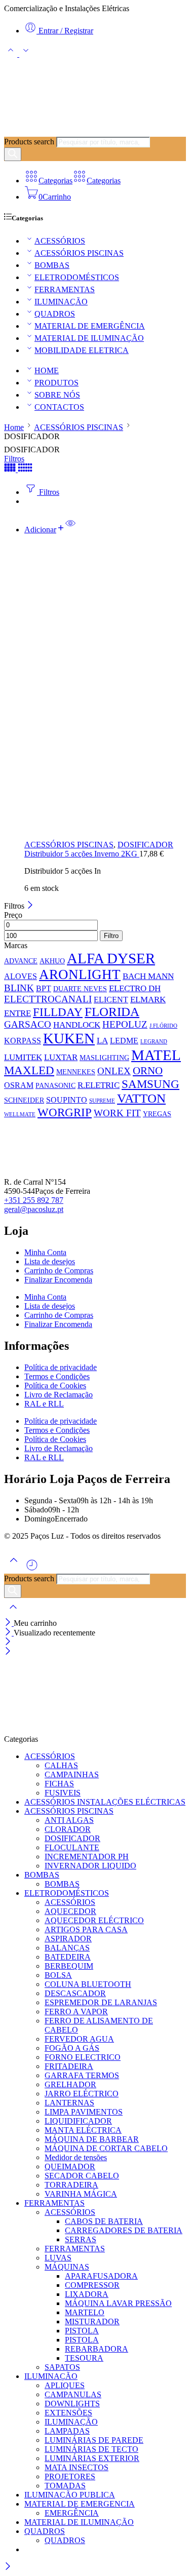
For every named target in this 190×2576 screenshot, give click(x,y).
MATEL (156, 1055)
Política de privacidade (61, 1367)
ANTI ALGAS (69, 1820)
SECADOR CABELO (82, 2176)
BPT (44, 988)
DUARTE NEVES (80, 989)
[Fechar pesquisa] (13, 1613)
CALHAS (61, 1765)
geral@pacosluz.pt (34, 1209)
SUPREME (102, 1101)
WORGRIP (65, 1112)
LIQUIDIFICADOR (78, 2121)
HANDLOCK (77, 1025)
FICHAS (59, 1784)
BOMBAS (52, 265)
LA (102, 1040)
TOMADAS (65, 2486)
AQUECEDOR (70, 1911)
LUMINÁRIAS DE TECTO (91, 2449)
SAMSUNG (150, 1084)
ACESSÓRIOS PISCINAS (79, 253)
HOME (47, 370)
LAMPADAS (67, 2431)
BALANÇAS (67, 1948)
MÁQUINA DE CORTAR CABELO (106, 2148)
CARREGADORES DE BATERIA (124, 2230)
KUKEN (69, 1038)
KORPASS (23, 1041)
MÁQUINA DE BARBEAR (92, 2139)
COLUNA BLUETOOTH (88, 1984)
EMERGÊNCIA (72, 2513)
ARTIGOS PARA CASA (86, 1929)
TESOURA (84, 2358)
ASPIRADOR (68, 1939)
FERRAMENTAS (65, 289)
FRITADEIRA (69, 2066)
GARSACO (28, 1024)
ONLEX (114, 1071)
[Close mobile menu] (8, 1652)
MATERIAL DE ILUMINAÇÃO (89, 338)
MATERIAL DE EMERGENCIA (80, 2504)
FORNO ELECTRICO (83, 2057)
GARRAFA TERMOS (82, 2075)
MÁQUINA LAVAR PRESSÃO (118, 2303)
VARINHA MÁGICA (81, 2194)
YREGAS (157, 1114)
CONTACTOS (59, 407)
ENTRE (17, 1013)
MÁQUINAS (67, 2267)
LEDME (124, 1041)
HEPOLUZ (125, 1024)
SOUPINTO (67, 1100)
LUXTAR (61, 1057)
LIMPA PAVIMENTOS (84, 2112)
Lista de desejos (50, 1261)
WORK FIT (117, 1113)
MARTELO (85, 2312)
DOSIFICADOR (145, 845)
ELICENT (111, 1000)
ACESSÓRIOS (60, 241)
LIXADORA (87, 2294)
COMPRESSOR (92, 2285)
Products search (29, 142)
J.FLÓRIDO (163, 1026)
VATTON (141, 1098)
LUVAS (58, 2258)
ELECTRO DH (135, 988)
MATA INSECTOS (77, 2467)
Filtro (111, 936)
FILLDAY (58, 1012)
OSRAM (19, 1085)
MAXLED (29, 1070)
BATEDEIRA (68, 1957)
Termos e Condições (57, 1376)
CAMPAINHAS (72, 1774)
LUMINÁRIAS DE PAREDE (94, 2440)
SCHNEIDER (24, 1100)
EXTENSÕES (68, 2413)
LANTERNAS (69, 2103)
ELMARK (148, 999)
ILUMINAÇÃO (61, 302)
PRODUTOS (56, 383)
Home (14, 427)
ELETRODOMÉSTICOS (77, 277)
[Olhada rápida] (70, 530)
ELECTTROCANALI (48, 999)
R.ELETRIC (99, 1085)
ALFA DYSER (111, 958)
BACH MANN (148, 976)
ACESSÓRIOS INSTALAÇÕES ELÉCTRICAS (105, 1802)
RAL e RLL (44, 1404)
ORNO (148, 1071)
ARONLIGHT (80, 974)
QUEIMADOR (70, 2167)
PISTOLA (82, 2331)
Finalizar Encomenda (58, 1280)
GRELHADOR (70, 2084)
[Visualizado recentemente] (32, 1569)
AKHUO (52, 961)
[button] (45, 530)
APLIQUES (65, 2385)
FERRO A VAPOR (76, 2012)
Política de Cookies (55, 1385)
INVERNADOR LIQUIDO (90, 1866)
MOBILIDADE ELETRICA (82, 350)
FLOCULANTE (72, 1847)
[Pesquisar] (13, 154)
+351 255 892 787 (34, 1200)
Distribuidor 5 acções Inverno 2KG (82, 854)
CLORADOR (68, 1829)
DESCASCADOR (75, 1993)
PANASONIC (55, 1085)
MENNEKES (76, 1072)
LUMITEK (23, 1057)
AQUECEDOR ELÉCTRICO (94, 1920)
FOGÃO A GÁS (72, 2048)
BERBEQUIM (69, 1966)
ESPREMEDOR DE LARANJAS (101, 2002)
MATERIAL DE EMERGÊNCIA (90, 326)
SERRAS (81, 2239)
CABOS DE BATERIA (104, 2221)
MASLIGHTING (104, 1058)
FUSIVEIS (63, 1793)
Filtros (14, 459)
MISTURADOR (92, 2321)
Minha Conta (45, 1252)
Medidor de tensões (76, 2157)
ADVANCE (21, 961)
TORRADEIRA (71, 2185)
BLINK (19, 988)
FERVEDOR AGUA (79, 2039)
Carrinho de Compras (59, 1271)
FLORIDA (112, 1012)
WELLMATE (20, 1115)
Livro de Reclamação (59, 1395)
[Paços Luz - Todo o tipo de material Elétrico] (80, 132)
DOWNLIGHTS (72, 2404)
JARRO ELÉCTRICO (82, 2094)
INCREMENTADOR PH (87, 1857)
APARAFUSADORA (101, 2276)
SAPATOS (62, 2367)
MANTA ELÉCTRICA (83, 2130)
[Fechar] (30, 906)
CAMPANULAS (73, 2394)
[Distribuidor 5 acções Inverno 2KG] (105, 687)
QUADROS (55, 314)
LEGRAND (154, 1042)
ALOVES (21, 976)
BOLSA (58, 1975)
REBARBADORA (97, 2349)
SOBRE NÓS (57, 395)
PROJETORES (70, 2476)
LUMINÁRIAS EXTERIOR (92, 2458)
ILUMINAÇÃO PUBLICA (70, 2495)
